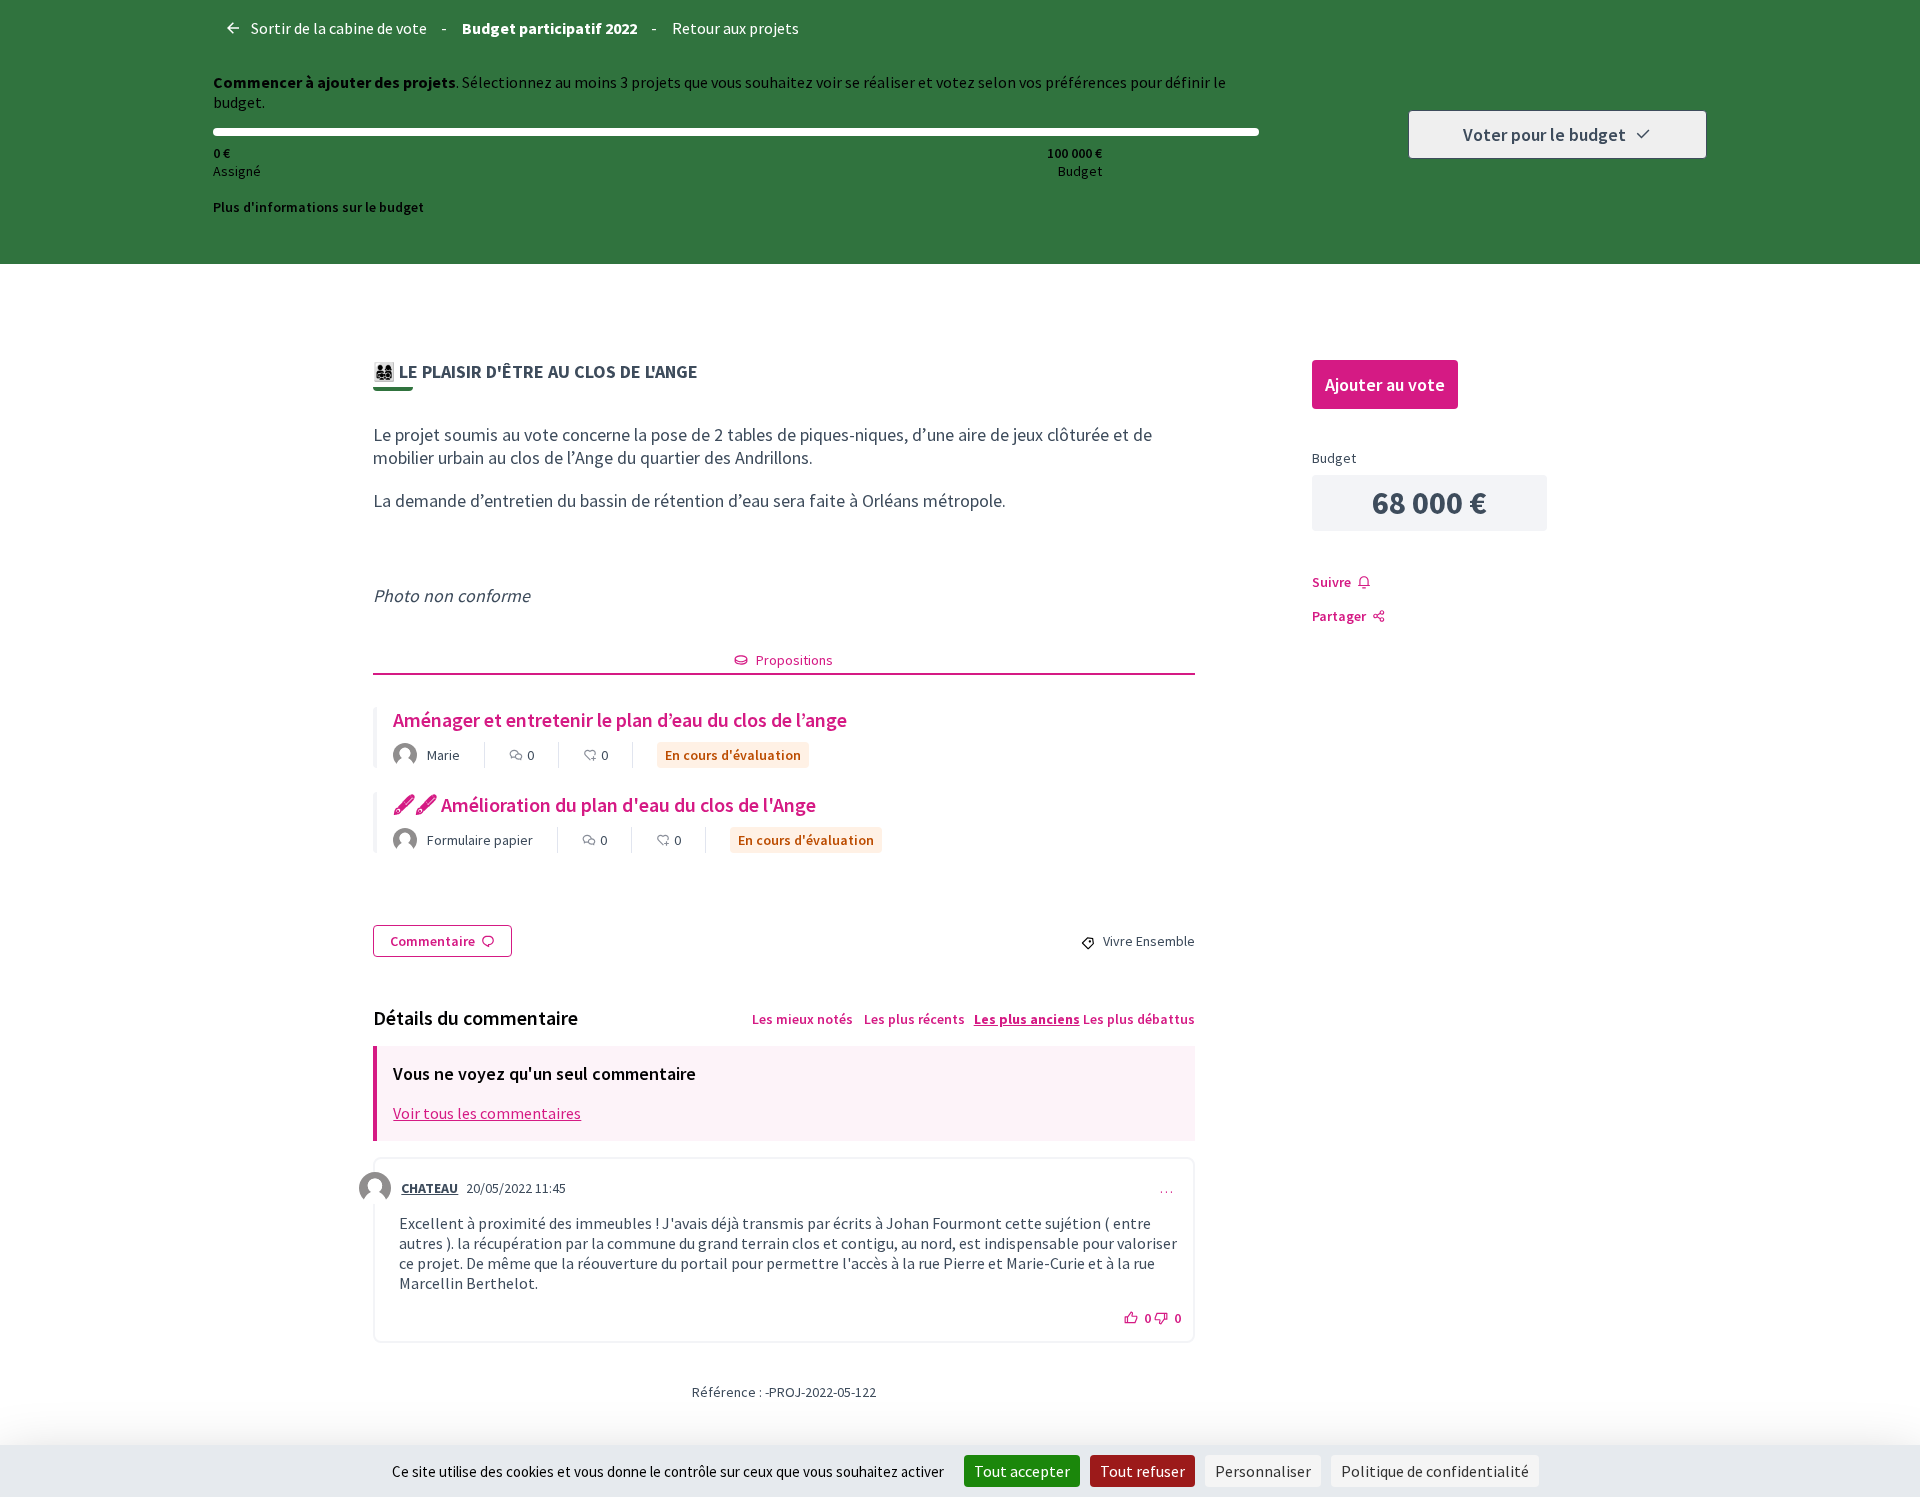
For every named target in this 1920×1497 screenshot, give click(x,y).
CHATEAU (429, 1188)
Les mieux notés (802, 1019)
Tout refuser (1142, 1471)
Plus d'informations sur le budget (318, 207)
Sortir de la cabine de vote (339, 28)
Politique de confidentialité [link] (1435, 1471)
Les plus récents (914, 1019)
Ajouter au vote (1385, 384)
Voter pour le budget (1544, 134)
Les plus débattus (1139, 1019)
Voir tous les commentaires (487, 1113)
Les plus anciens (1027, 1019)
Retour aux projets (735, 28)
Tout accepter (1022, 1471)
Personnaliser (1263, 1471)
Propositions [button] (794, 660)
